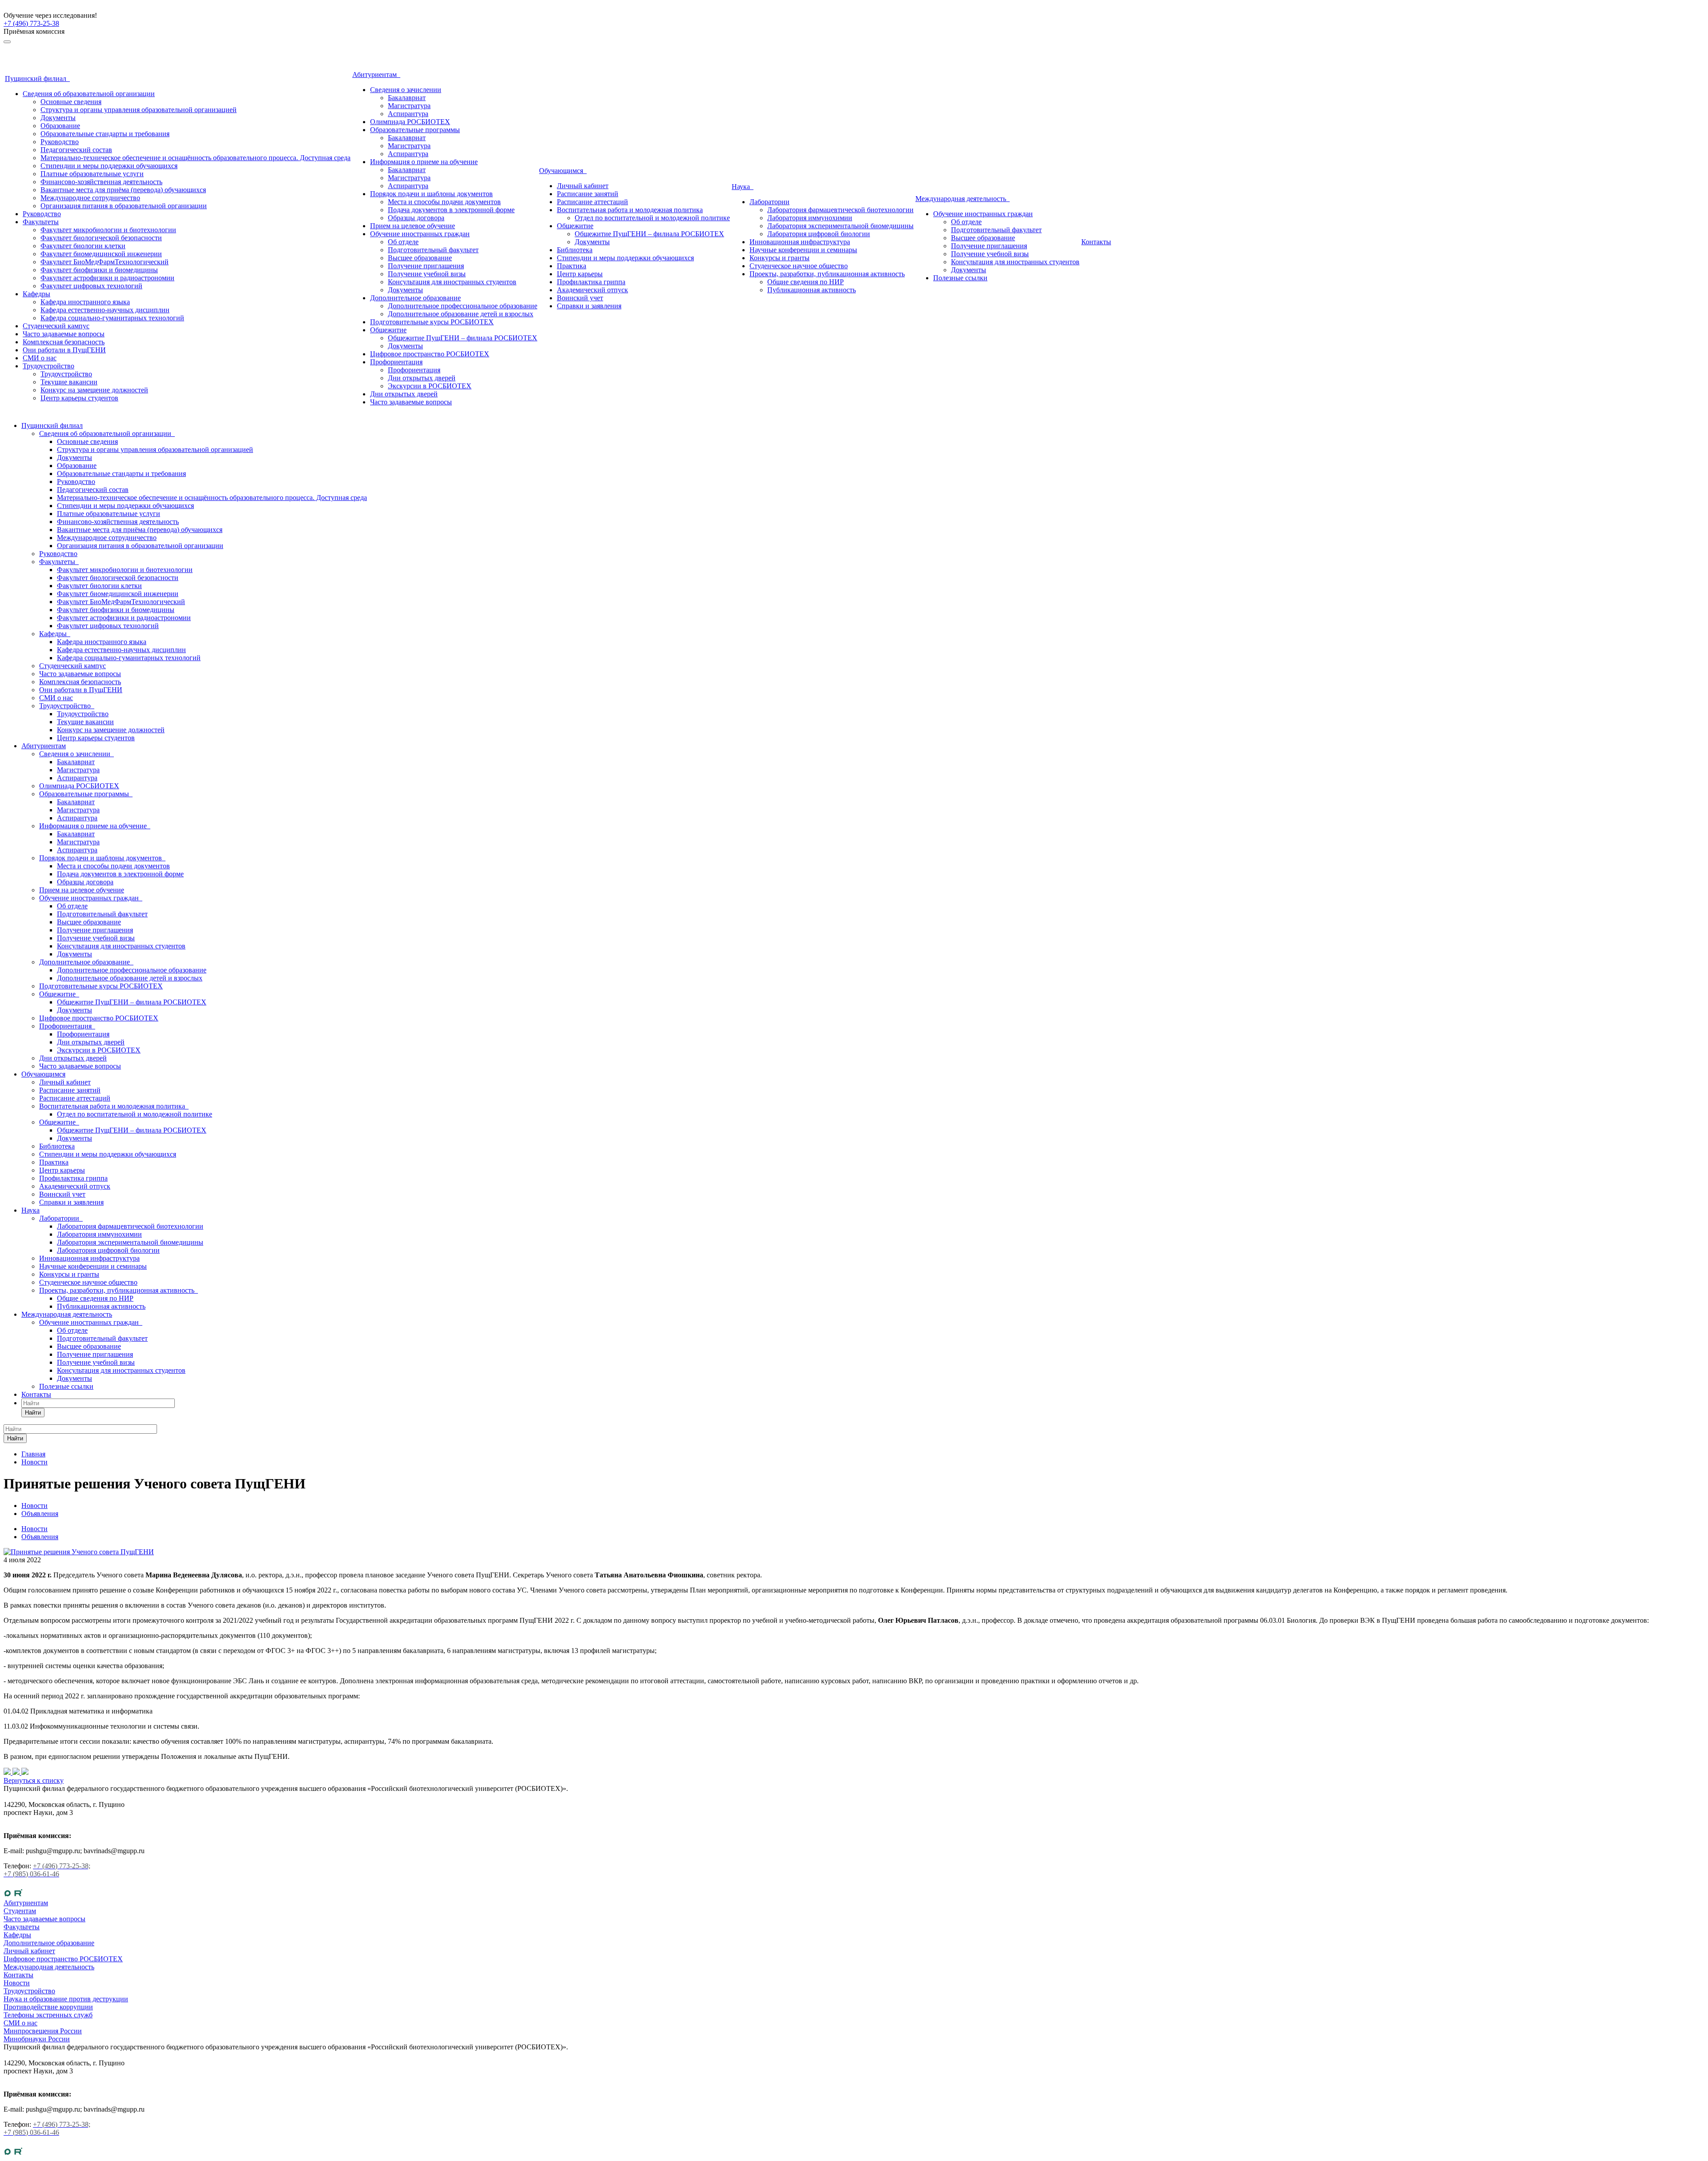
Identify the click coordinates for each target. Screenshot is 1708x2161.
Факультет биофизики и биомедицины (99, 270)
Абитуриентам (376, 75)
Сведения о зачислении (406, 90)
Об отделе (403, 242)
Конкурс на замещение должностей (94, 390)
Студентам (20, 1911)
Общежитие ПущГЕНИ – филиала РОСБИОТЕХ (463, 338)
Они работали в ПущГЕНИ (64, 350)
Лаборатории (769, 202)
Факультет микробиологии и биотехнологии (108, 230)
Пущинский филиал (37, 79)
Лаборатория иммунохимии (810, 218)
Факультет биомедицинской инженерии (101, 254)
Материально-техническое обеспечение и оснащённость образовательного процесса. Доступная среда (195, 158)
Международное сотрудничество (90, 198)
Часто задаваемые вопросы (64, 334)
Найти (33, 1413)
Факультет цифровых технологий (91, 286)
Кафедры (36, 294)
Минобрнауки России (37, 2039)
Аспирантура (408, 114)
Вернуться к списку (34, 1780)
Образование (60, 126)
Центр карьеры (580, 274)
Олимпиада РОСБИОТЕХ (410, 122)
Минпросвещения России (43, 2031)
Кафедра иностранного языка (85, 302)
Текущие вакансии (69, 382)
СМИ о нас (40, 358)
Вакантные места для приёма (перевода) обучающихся (123, 190)
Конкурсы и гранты (779, 258)
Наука (743, 187)
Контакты (1096, 242)
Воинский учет (580, 298)
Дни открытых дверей (422, 378)
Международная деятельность (963, 199)
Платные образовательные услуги (92, 174)
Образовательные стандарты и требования (105, 134)
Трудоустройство (48, 366)
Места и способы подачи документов (444, 202)
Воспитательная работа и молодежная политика (630, 210)
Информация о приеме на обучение (424, 162)
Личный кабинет (583, 186)
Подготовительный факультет (433, 250)
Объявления (40, 1537)
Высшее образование (420, 258)
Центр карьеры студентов (79, 398)
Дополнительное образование (415, 298)
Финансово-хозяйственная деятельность (101, 182)
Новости (34, 1529)
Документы (58, 118)
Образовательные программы (415, 130)
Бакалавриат (407, 98)
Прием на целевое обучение (413, 226)
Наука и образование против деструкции (66, 1999)
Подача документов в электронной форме (451, 210)
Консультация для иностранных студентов (452, 282)
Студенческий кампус (56, 326)
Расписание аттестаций (592, 202)
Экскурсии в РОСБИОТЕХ (430, 386)
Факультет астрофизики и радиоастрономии (107, 278)
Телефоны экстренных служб (48, 2015)
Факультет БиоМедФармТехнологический (105, 262)
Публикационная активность (812, 290)
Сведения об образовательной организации (89, 94)
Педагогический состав (76, 150)
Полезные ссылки (960, 278)
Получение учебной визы (427, 274)
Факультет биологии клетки (83, 246)
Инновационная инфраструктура (800, 242)
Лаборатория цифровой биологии (819, 234)
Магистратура (409, 106)
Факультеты (41, 222)
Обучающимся (563, 171)
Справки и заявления (589, 306)
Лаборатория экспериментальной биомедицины (840, 226)
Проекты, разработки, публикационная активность (827, 274)
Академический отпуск (592, 290)
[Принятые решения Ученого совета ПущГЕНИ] (79, 1552)
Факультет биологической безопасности (101, 238)
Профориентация (396, 362)
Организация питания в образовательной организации (124, 206)
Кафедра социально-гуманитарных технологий (112, 318)
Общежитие (388, 330)
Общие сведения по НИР (806, 282)
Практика (572, 266)
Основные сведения (71, 102)
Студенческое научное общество (799, 266)
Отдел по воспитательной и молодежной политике (652, 218)
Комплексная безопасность (64, 342)
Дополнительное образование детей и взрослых (461, 314)
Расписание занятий (588, 194)
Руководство (60, 142)
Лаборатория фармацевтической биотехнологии (840, 210)
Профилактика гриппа (591, 282)
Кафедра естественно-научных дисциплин (105, 310)
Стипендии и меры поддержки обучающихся (109, 166)
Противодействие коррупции (48, 2007)
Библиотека (575, 250)
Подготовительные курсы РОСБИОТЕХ (432, 322)
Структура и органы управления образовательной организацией (139, 110)
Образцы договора (416, 218)
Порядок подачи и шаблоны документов (431, 194)
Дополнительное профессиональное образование (463, 306)
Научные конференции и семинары (803, 250)
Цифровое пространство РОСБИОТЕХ (430, 354)
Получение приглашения (426, 266)
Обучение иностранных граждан (420, 234)
